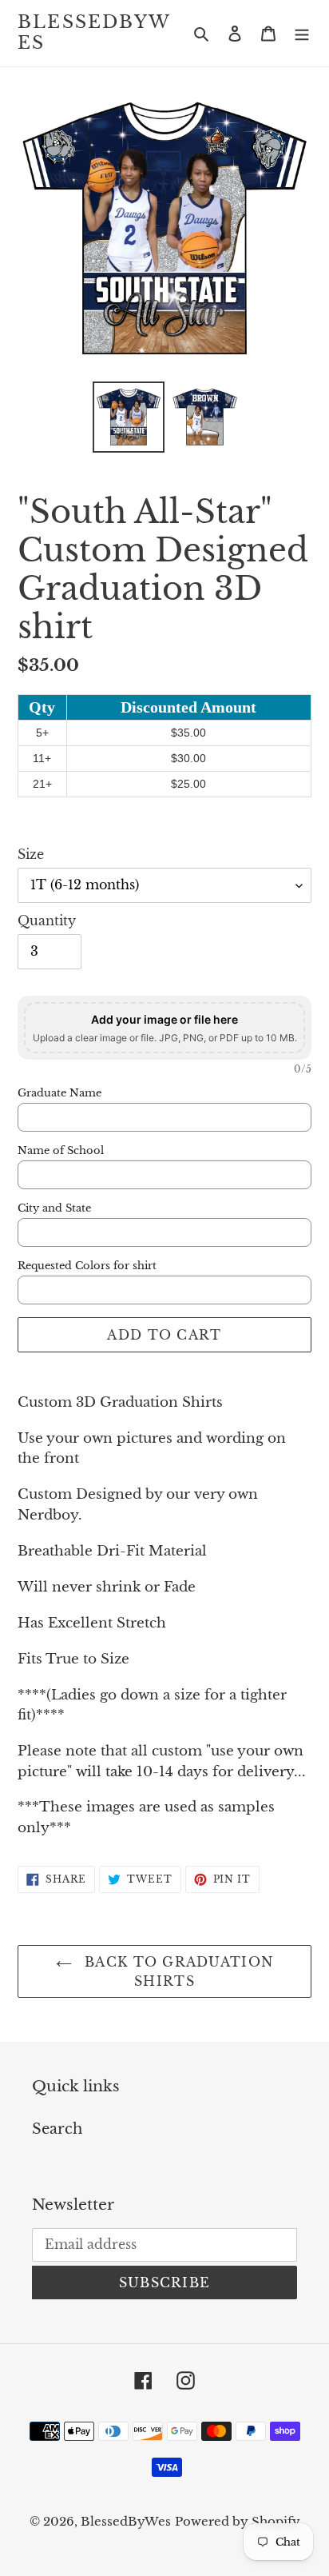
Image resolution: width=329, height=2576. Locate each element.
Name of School (61, 1151)
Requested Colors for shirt (87, 1266)
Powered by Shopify (238, 2521)
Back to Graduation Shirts (176, 1971)
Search (57, 2129)
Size (31, 854)
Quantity (47, 921)
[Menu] (302, 33)
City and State (54, 1208)
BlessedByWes (94, 33)
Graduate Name (59, 1093)
